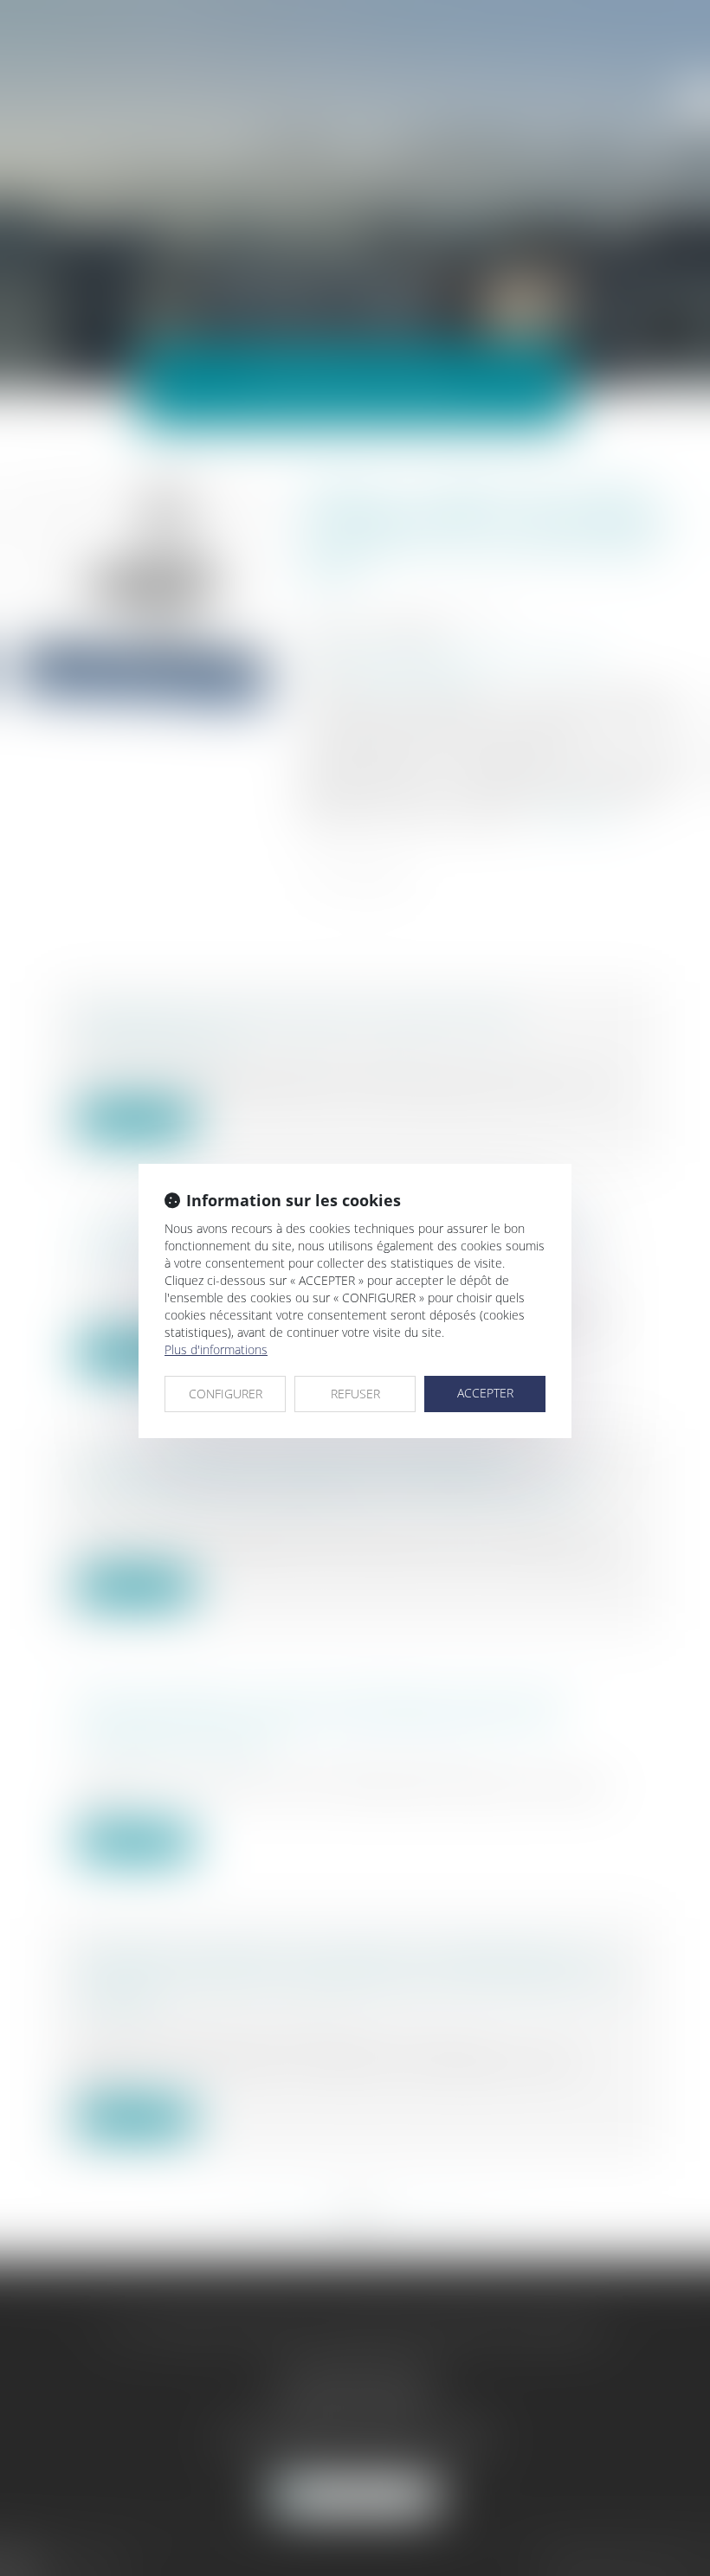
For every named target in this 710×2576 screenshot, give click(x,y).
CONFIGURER (226, 1394)
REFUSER (355, 1394)
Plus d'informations (216, 1349)
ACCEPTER (485, 1393)
